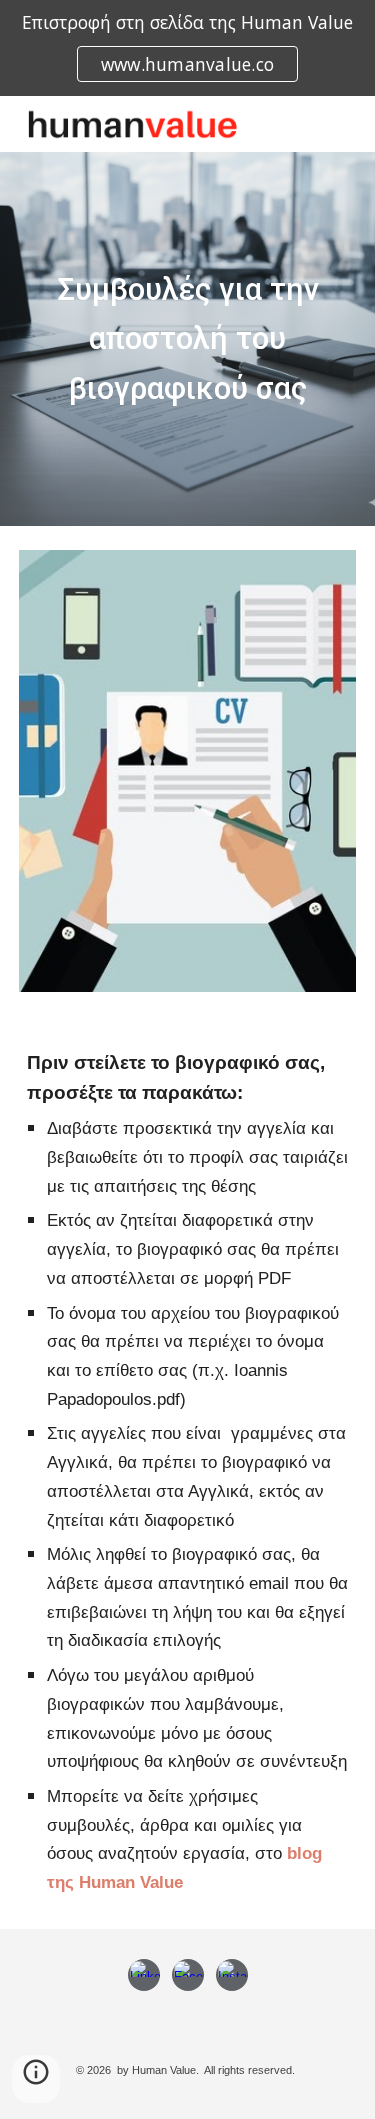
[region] (187, 48)
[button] (36, 2079)
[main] (188, 338)
